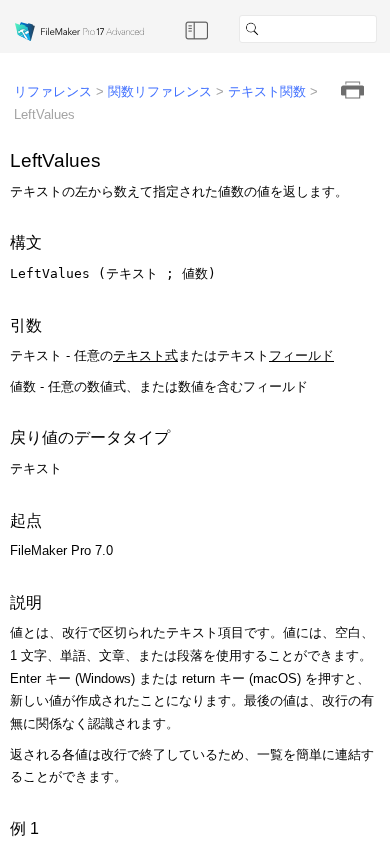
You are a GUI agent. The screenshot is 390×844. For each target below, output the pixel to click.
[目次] (197, 29)
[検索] (385, 29)
